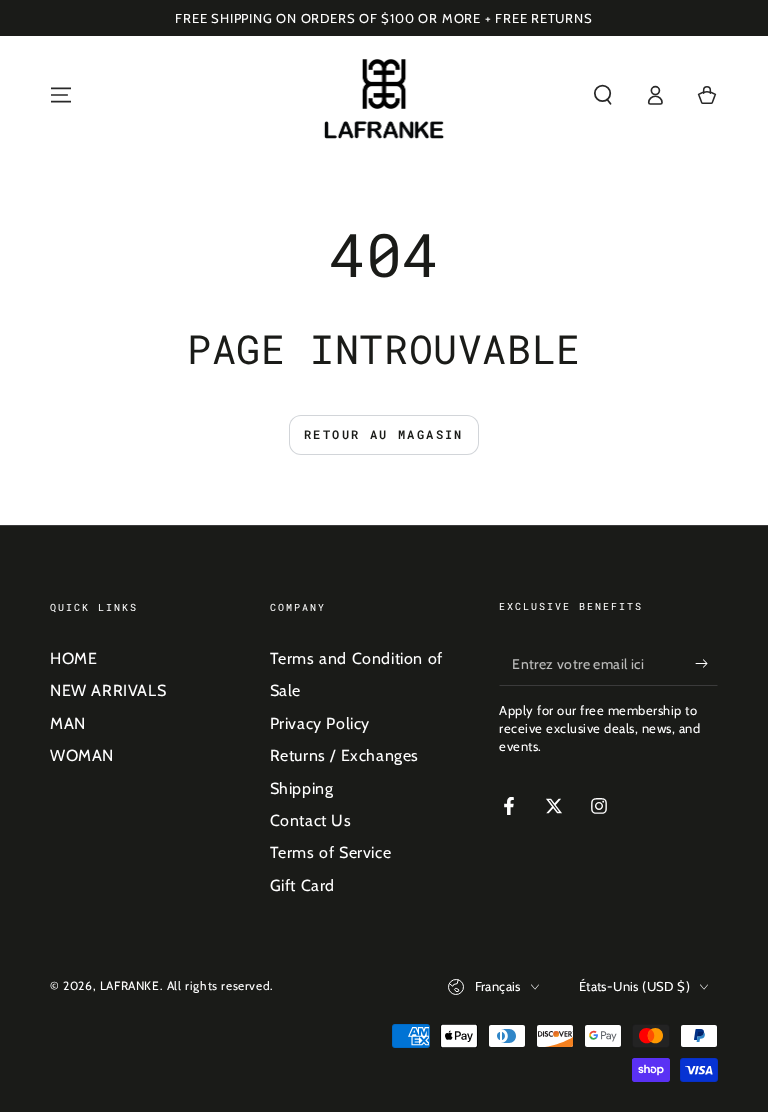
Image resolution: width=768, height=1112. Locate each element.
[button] (603, 95)
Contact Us (311, 820)
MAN (68, 723)
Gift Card (302, 885)
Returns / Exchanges (344, 755)
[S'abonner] (706, 663)
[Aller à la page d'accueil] (384, 95)
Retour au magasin (384, 434)
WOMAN (82, 755)
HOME (73, 658)
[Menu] (61, 95)
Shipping (302, 788)
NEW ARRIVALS (108, 690)
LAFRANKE (130, 985)
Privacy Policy (320, 723)
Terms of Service (331, 852)
